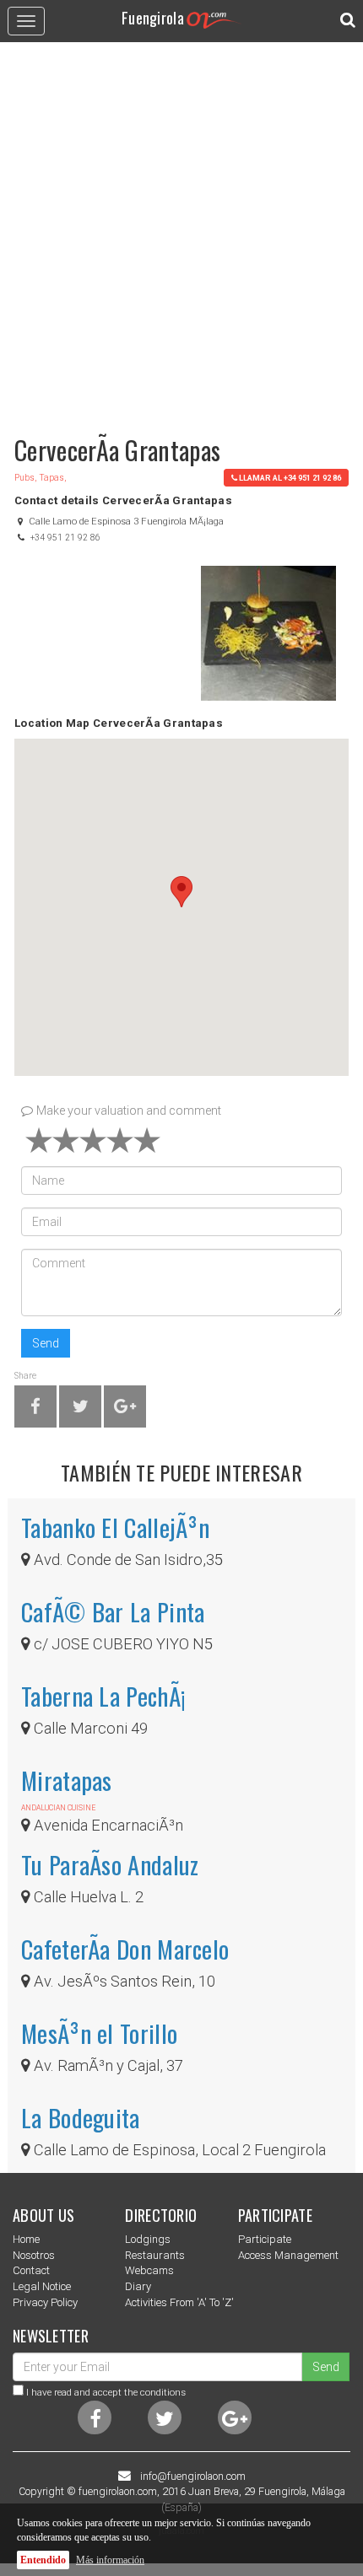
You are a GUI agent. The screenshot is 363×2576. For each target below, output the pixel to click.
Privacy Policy (45, 2302)
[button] (181, 892)
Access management (288, 2255)
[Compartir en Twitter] (81, 1409)
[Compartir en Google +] (125, 1409)
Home (26, 2239)
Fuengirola (153, 17)
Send (46, 1343)
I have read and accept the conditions (106, 2392)
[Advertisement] (181, 231)
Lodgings (148, 2239)
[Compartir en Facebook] (35, 1409)
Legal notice (42, 2286)
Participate (265, 2239)
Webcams (149, 2270)
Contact (31, 2270)
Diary (138, 2286)
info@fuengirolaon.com (193, 2477)
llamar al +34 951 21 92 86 (290, 478)
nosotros (34, 2255)
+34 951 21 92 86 (65, 538)
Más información (110, 2560)
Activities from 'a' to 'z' (179, 2302)
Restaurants (155, 2255)
